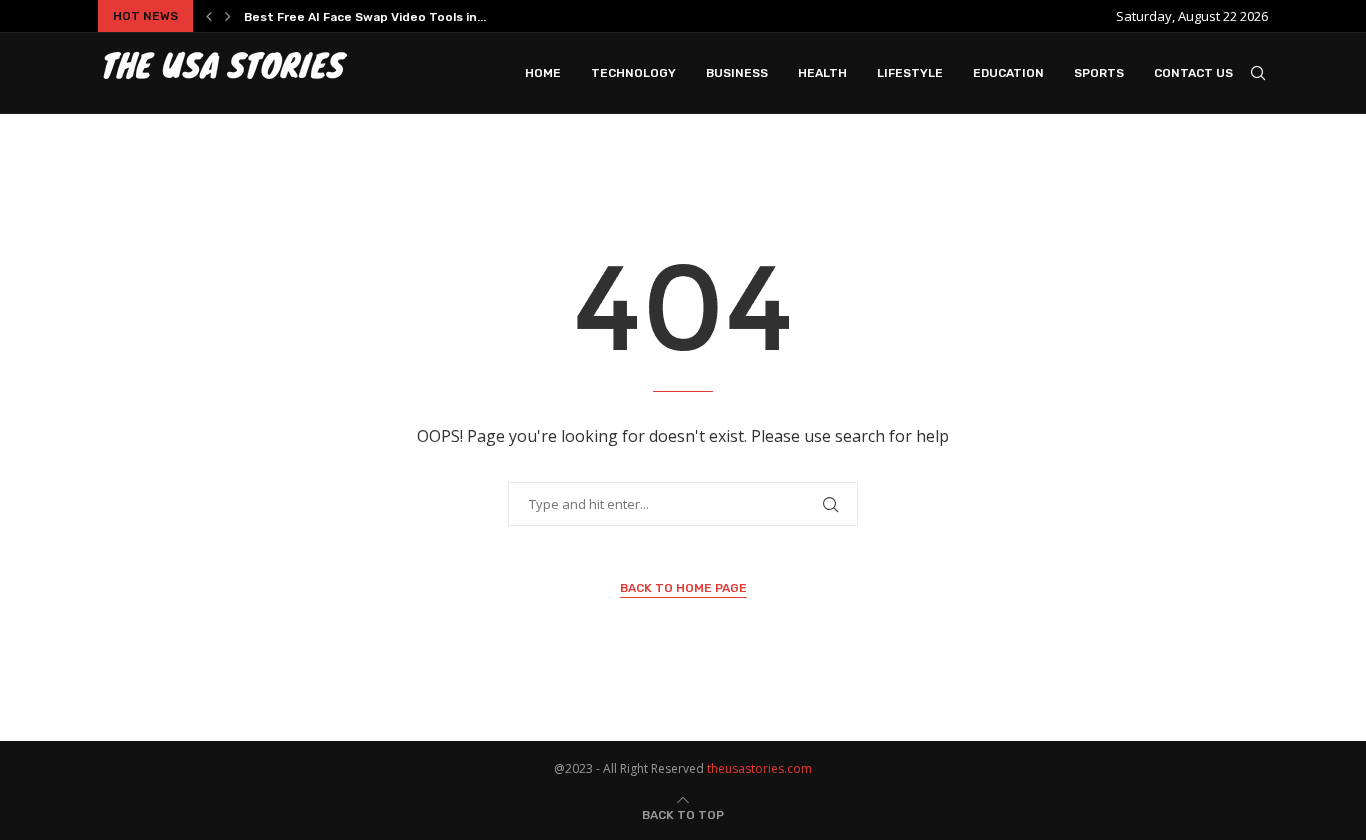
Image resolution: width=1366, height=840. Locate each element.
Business (737, 73)
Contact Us (1193, 73)
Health (822, 73)
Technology (633, 73)
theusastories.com (759, 768)
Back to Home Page (683, 588)
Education (1008, 73)
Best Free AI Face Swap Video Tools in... (365, 17)
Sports (1099, 73)
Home (543, 73)
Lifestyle (910, 73)
